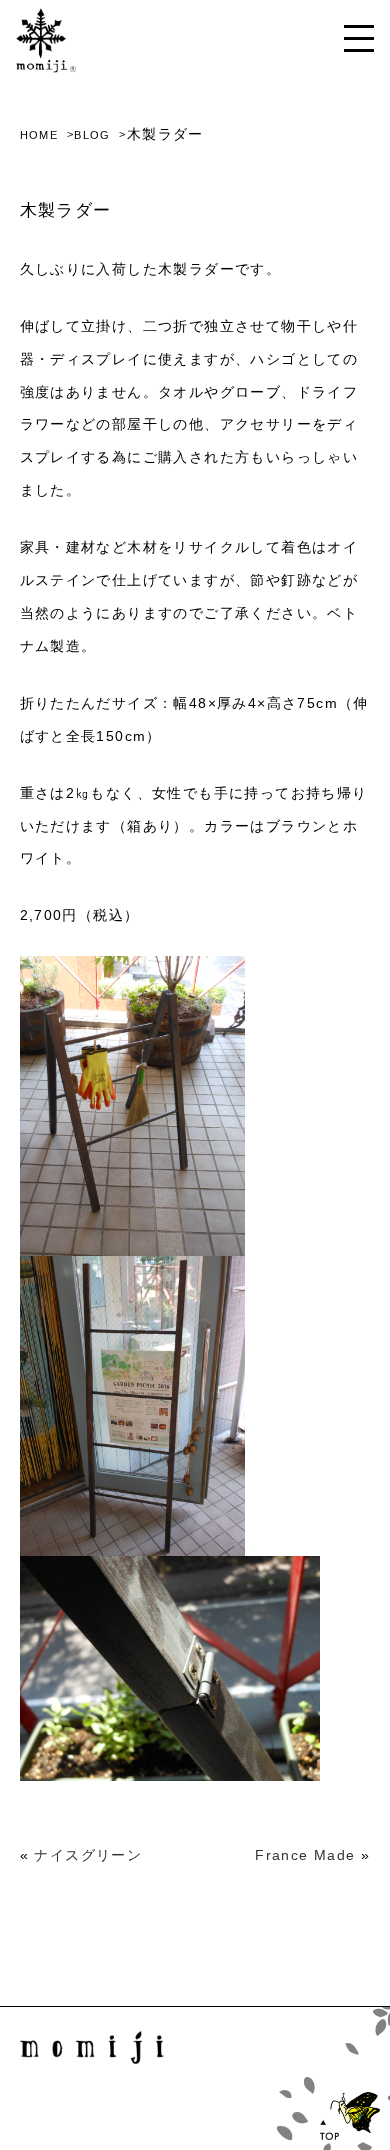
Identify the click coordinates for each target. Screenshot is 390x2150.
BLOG (92, 135)
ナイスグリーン (88, 1855)
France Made (305, 1855)
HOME (39, 135)
